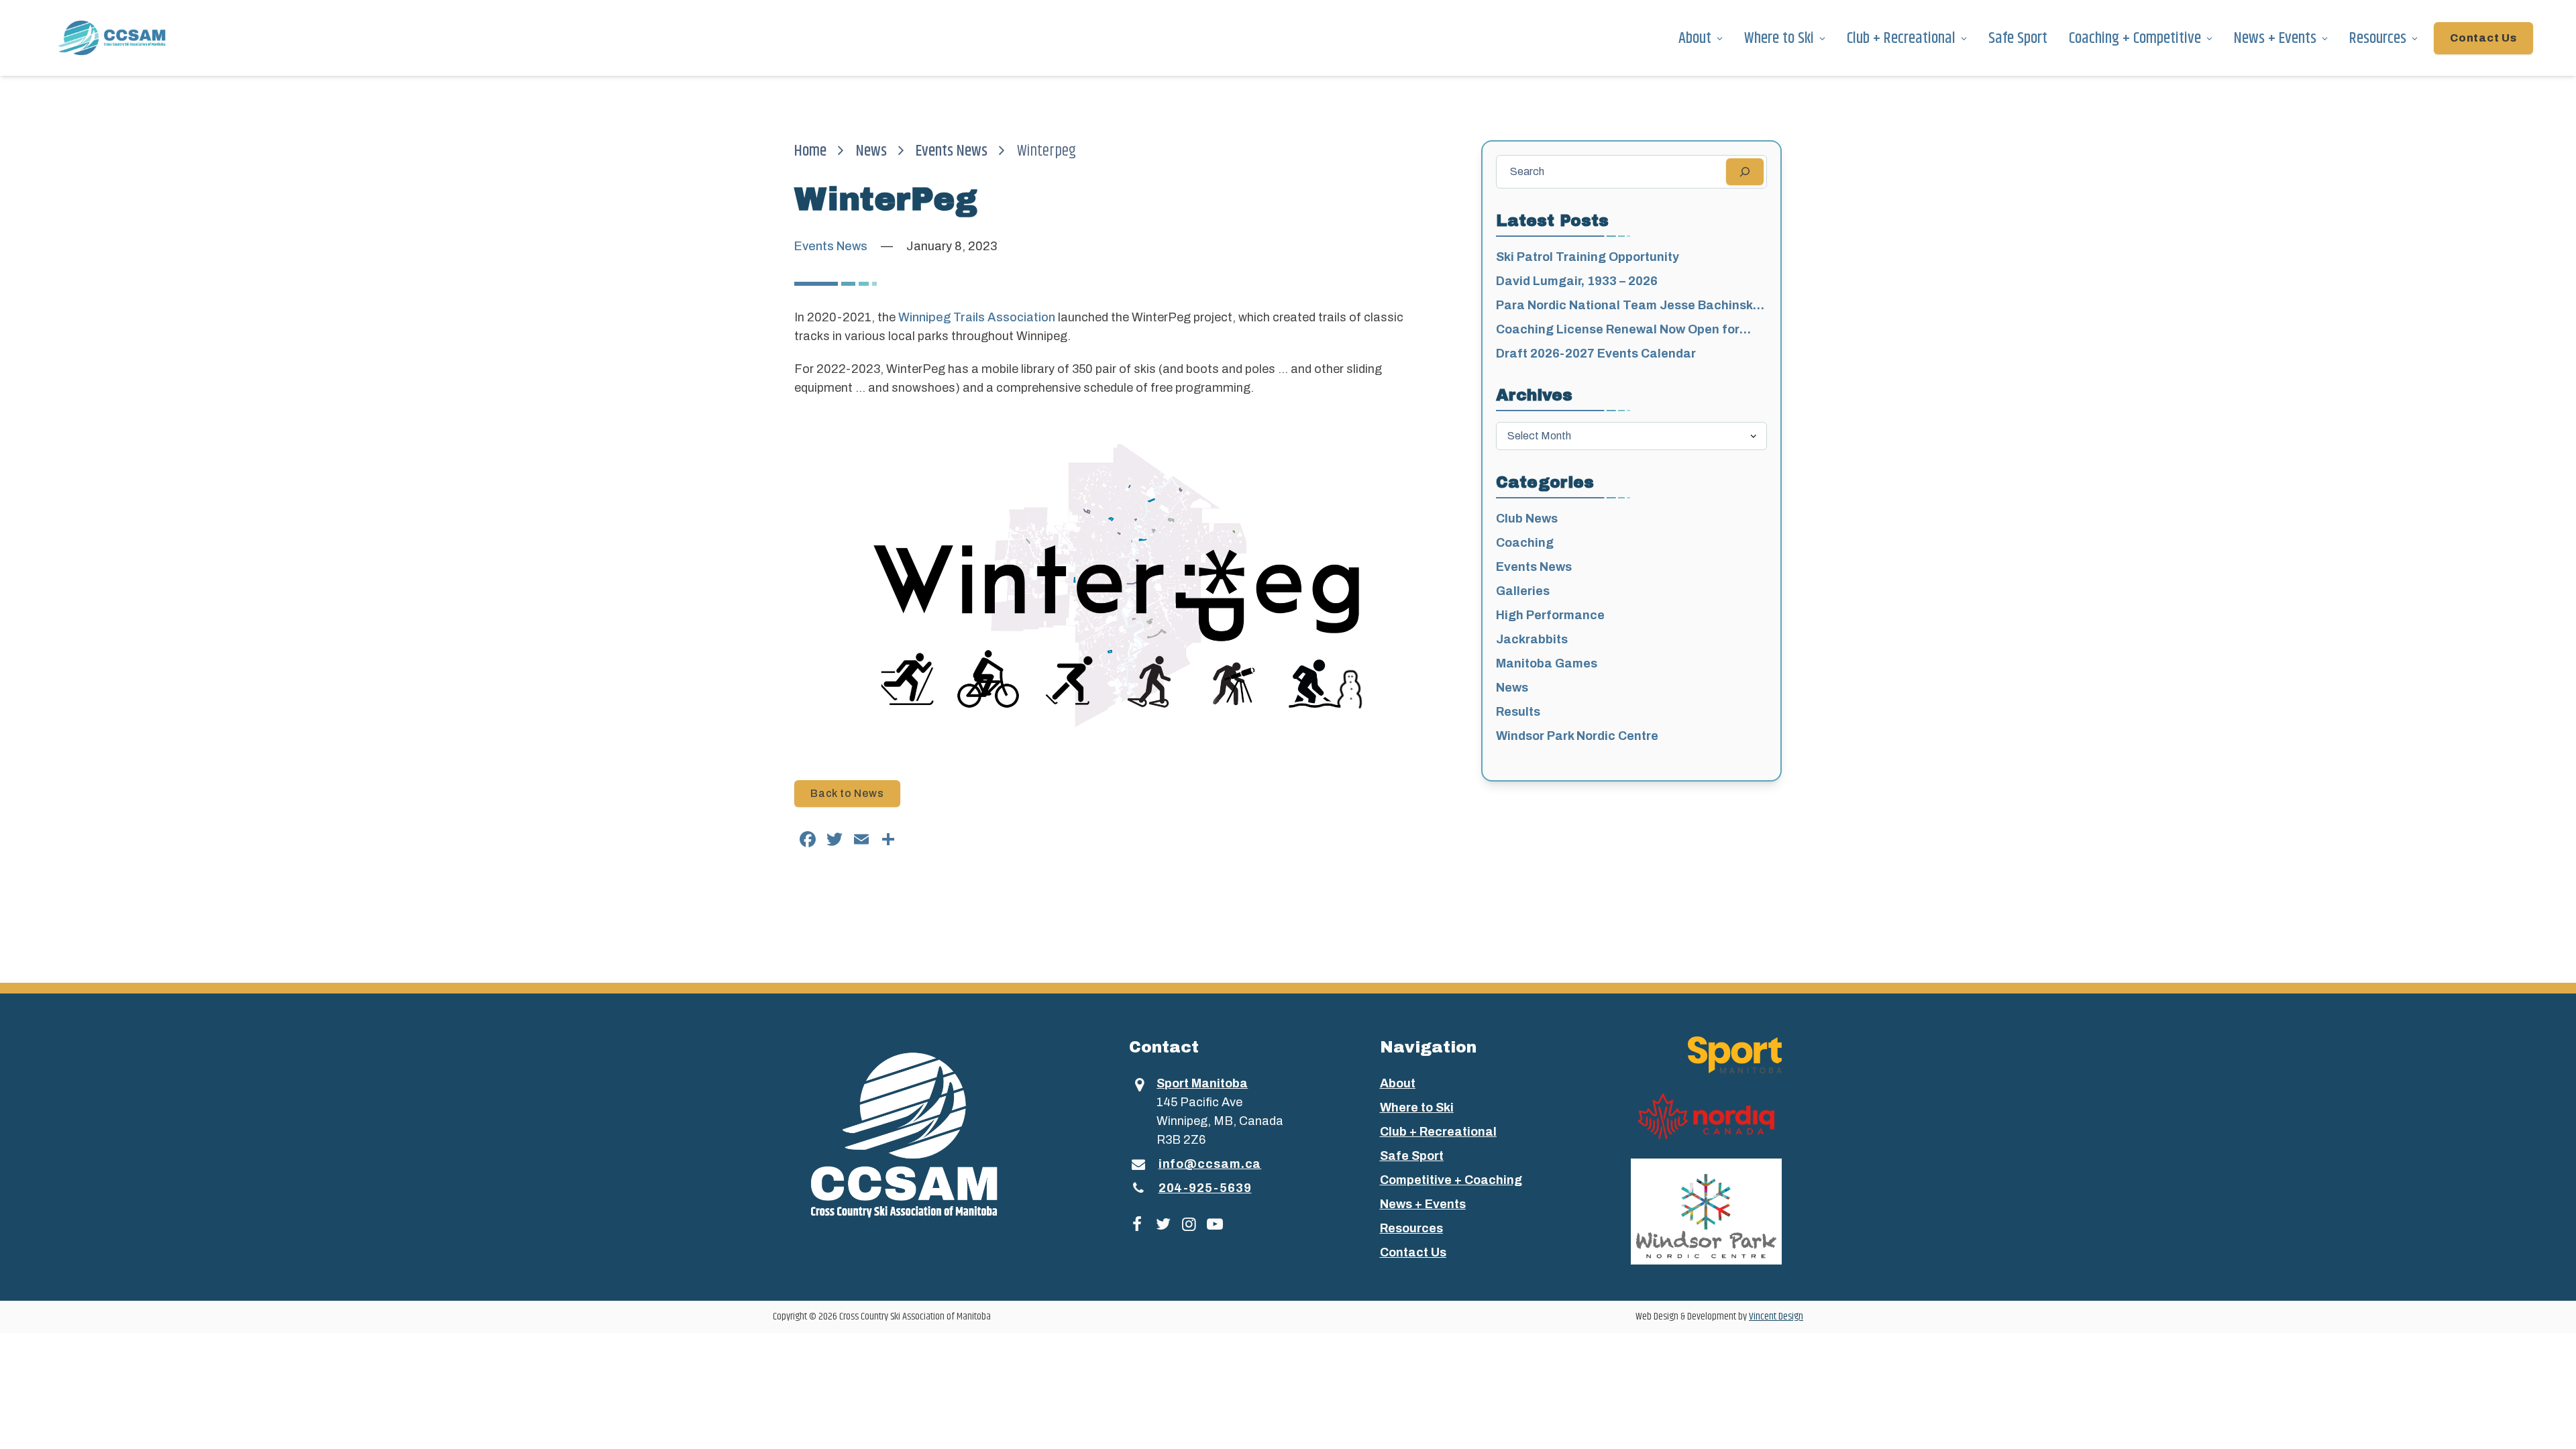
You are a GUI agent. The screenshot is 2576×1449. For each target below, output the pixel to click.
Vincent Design (1776, 1317)
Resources (2378, 38)
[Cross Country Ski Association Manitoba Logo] (928, 1134)
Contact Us (2483, 38)
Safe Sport (2018, 38)
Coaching (1525, 543)
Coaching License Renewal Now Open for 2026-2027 (1618, 331)
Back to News (847, 793)
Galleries (1523, 591)
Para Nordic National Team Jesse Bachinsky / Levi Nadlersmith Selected (1631, 307)
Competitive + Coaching (1451, 1180)
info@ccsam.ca (1210, 1164)
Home (810, 151)
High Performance (1550, 615)
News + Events (2275, 38)
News (871, 151)
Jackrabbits (1532, 639)
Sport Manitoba (1202, 1083)
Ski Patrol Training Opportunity (1588, 257)
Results (1518, 712)
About (1695, 38)
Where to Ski (1779, 38)
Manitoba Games (1547, 663)
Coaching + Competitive (2135, 38)
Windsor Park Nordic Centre (1577, 736)
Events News (952, 151)
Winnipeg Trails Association (977, 317)
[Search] (1745, 172)
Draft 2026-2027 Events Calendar (1596, 354)
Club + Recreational (1901, 38)
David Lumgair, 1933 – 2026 (1577, 281)
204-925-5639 (1205, 1188)
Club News (1527, 519)
